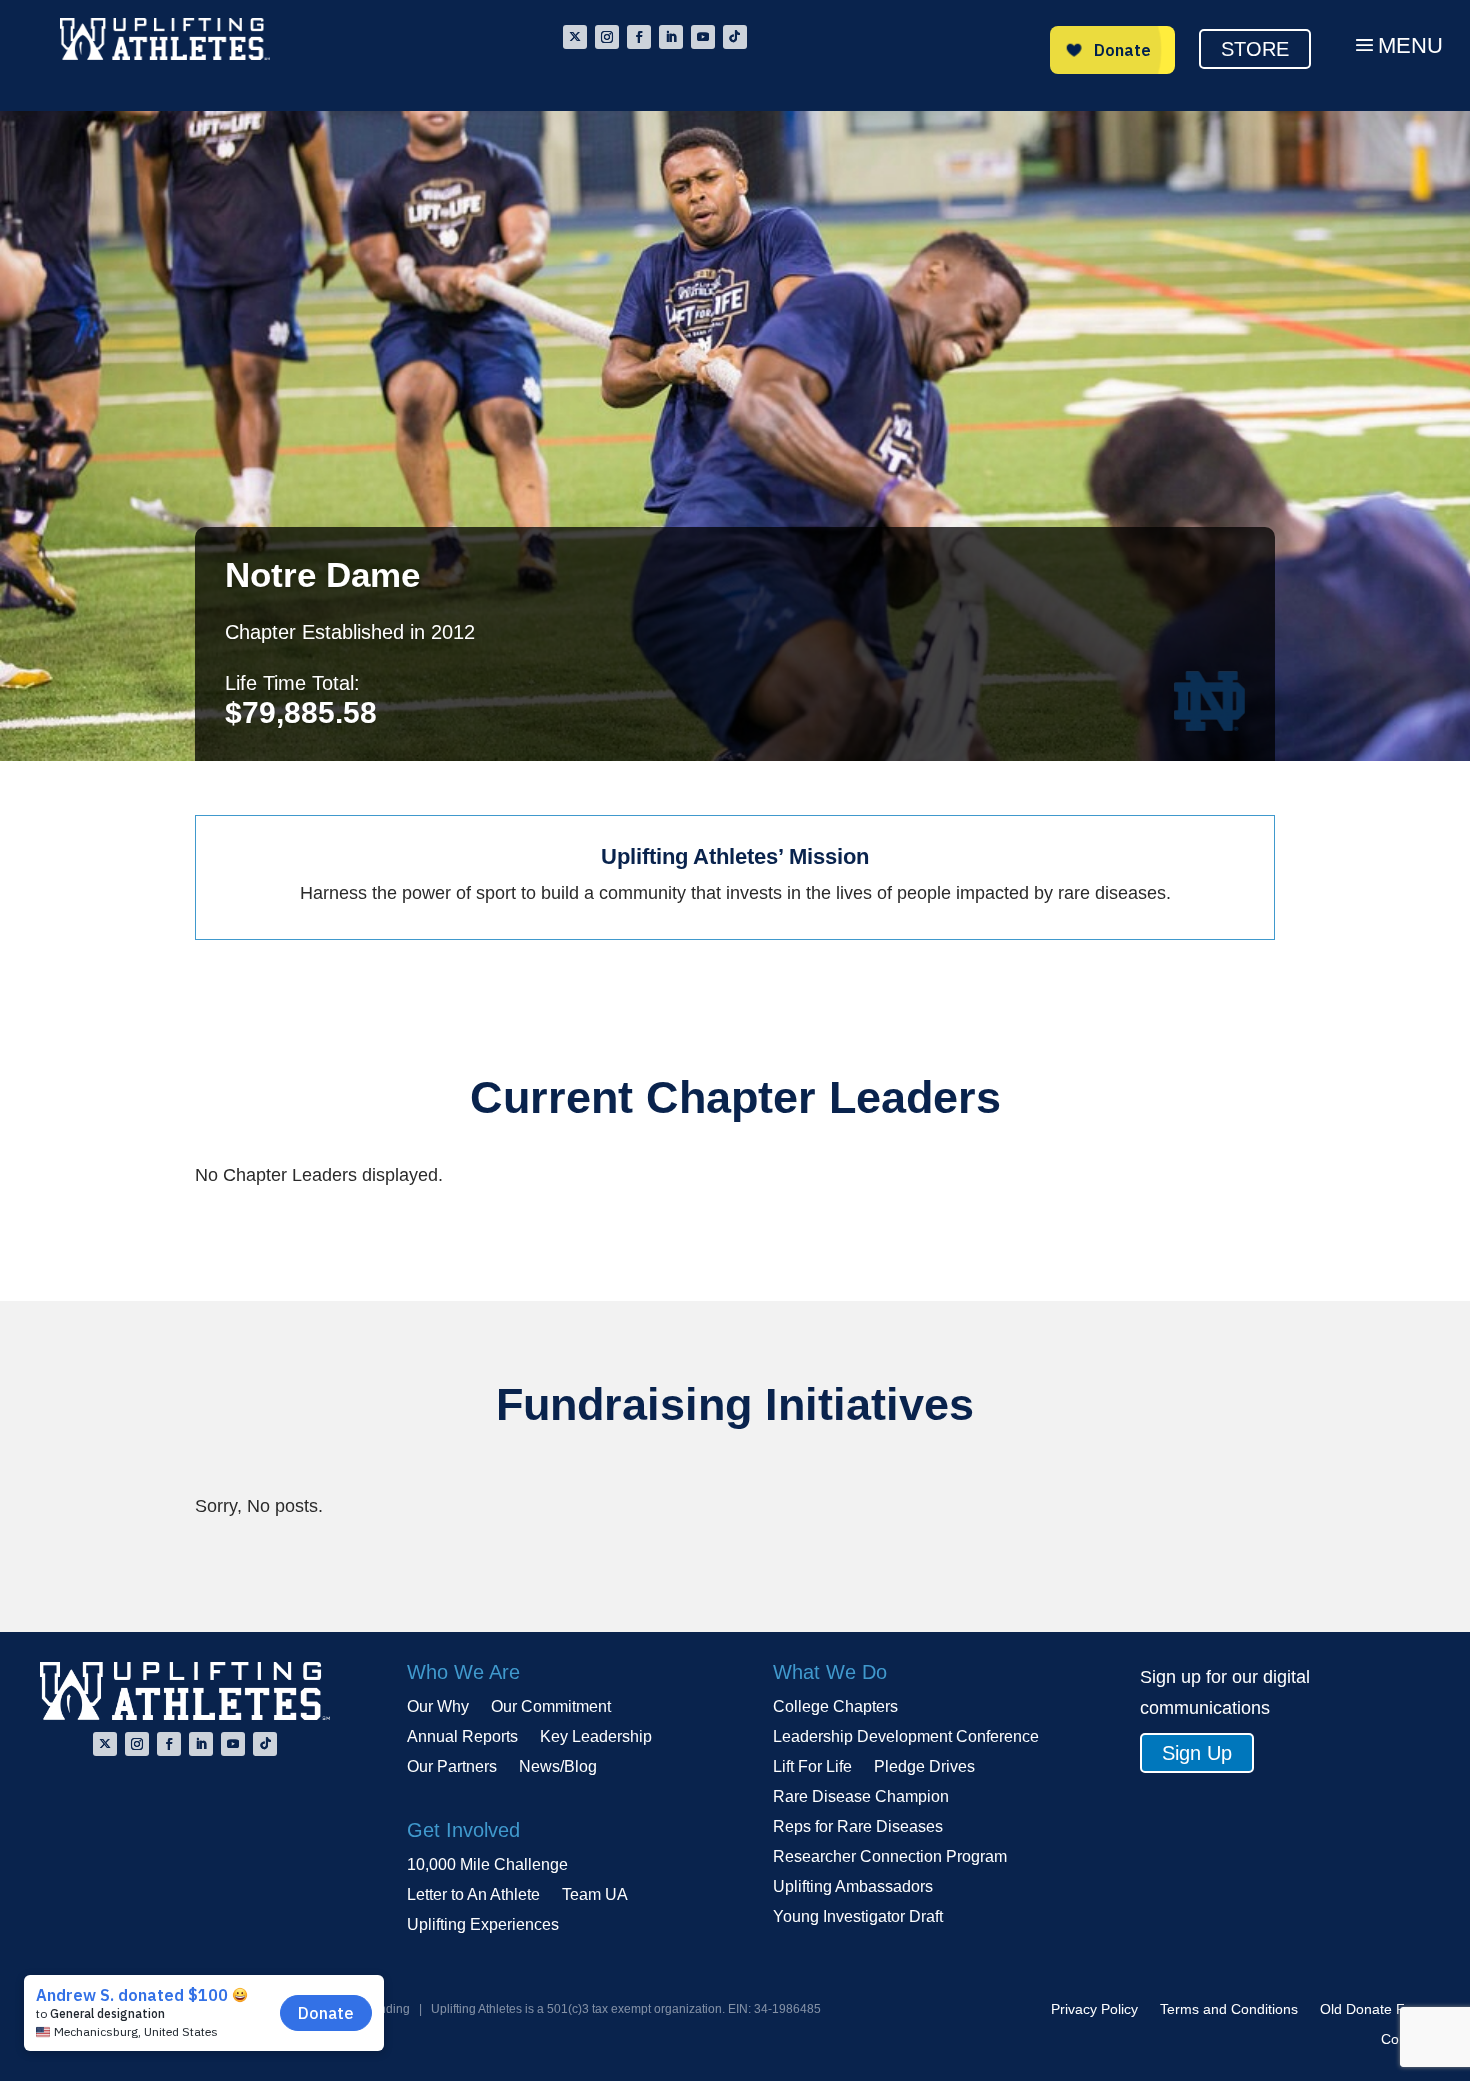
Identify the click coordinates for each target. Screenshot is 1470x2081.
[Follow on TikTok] (735, 37)
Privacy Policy (1094, 2009)
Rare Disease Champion (861, 1797)
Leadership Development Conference (906, 1737)
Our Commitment (551, 1707)
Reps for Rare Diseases (858, 1827)
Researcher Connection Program (890, 1857)
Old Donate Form (1375, 2009)
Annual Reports (462, 1737)
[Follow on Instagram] (607, 37)
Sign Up (1197, 1753)
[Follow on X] (575, 37)
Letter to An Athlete (473, 1895)
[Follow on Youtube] (703, 37)
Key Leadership (596, 1737)
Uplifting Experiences (483, 1925)
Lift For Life (812, 1767)
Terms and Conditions (1229, 2009)
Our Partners (452, 1767)
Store (1255, 49)
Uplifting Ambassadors (853, 1887)
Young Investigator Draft (858, 1917)
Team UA (595, 1895)
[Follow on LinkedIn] (671, 37)
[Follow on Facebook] (639, 37)
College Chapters (835, 1707)
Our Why (438, 1707)
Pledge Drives (924, 1767)
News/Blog (558, 1767)
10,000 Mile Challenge (487, 1865)
